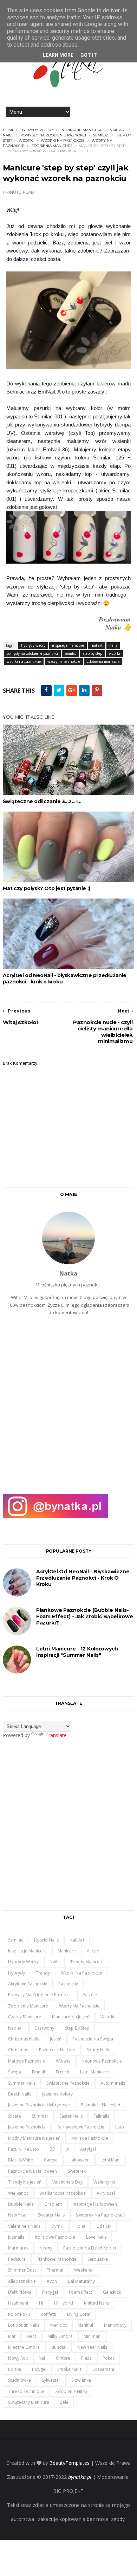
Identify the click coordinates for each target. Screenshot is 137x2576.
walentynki (104, 2182)
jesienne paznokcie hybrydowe (39, 2105)
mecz (31, 2336)
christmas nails (24, 2039)
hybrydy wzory (37, 130)
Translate (56, 1735)
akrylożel (106, 2193)
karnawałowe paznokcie (80, 2127)
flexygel (50, 2292)
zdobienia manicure (52, 146)
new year (18, 2215)
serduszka (98, 2259)
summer (40, 2116)
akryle (93, 1951)
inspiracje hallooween (95, 2204)
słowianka (81, 2380)
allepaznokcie (22, 2281)
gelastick (112, 2292)
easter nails (71, 2116)
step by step (93, 653)
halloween (79, 2160)
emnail (38, 2072)
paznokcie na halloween (32, 2171)
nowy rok (18, 2358)
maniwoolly (115, 2325)
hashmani (18, 2303)
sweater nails (51, 2215)
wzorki (26, 140)
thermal (55, 2270)
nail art (118, 130)
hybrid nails (46, 1940)
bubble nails (21, 2204)
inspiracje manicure (81, 130)
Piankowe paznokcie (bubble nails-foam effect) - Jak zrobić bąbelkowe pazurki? (85, 1616)
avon (52, 2281)
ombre (63, 2358)
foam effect (80, 2292)
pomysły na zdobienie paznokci (53, 135)
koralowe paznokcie (55, 2237)
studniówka (19, 2380)
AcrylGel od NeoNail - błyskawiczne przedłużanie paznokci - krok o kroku (65, 978)
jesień (56, 2039)
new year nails (92, 2347)
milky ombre (60, 2336)
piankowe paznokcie (57, 2259)
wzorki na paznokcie (63, 140)
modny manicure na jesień (34, 2138)
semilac (101, 135)
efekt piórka (20, 2292)
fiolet (80, 2226)
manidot (58, 2325)
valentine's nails (24, 2226)
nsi (42, 2358)
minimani (93, 2336)
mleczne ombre (24, 2347)
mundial (58, 2347)
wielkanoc (18, 2193)
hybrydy (17, 1973)
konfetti (48, 2314)
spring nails (98, 2050)
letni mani (110, 2160)
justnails (16, 2237)
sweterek (77, 2171)
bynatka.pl (80, 2477)
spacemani (103, 2369)
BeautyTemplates (69, 2463)
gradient (53, 2204)
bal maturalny (81, 2281)
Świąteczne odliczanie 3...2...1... (42, 801)
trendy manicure (87, 1962)
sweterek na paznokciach (101, 2215)
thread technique (26, 2391)
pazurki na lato (24, 2149)
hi (41, 2303)
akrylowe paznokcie (28, 1984)
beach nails (20, 2094)
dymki (57, 2226)
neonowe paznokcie (102, 2061)
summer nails (22, 2083)
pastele (90, 1995)
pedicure (17, 2259)
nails (8, 135)
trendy (43, 1973)
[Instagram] (56, 1516)
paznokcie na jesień (100, 2105)
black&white (21, 2160)
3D (53, 2149)
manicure (67, 1951)
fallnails (101, 2116)
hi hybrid (64, 2303)
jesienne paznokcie (27, 2127)
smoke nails (69, 2369)
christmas (18, 2050)
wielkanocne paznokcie (63, 2193)
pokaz (109, 2358)
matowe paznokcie (27, 2061)
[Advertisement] (68, 1408)
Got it (89, 55)
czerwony (44, 2028)
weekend (83, 2270)
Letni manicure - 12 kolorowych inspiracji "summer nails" (77, 1652)
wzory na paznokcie (64, 661)
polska (15, 2369)
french (63, 2072)
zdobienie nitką (71, 2391)
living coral (79, 2314)
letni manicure (94, 2072)
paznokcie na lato (57, 2050)
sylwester (51, 2380)
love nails (96, 2237)
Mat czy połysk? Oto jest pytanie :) (47, 888)
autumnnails (113, 2083)
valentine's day (67, 2182)
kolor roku (19, 2314)
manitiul (85, 2325)
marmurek (18, 2248)
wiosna (63, 2061)
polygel (39, 2369)
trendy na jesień (25, 2182)
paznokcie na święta (93, 2039)
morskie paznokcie (90, 2138)
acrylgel (88, 2149)
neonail (16, 2028)
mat (12, 2336)
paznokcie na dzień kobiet (90, 2248)
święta (15, 2072)
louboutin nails (24, 2325)
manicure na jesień (71, 2017)
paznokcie (68, 1984)
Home (9, 130)
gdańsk (104, 2226)
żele (64, 2402)
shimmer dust (22, 2270)
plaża (86, 2358)
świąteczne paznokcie (68, 2083)
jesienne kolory (57, 2094)
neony (46, 2248)
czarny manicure (25, 2017)
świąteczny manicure (29, 2402)
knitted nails (96, 2303)
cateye (51, 2160)
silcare (15, 2116)
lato (120, 2127)
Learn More (58, 55)
